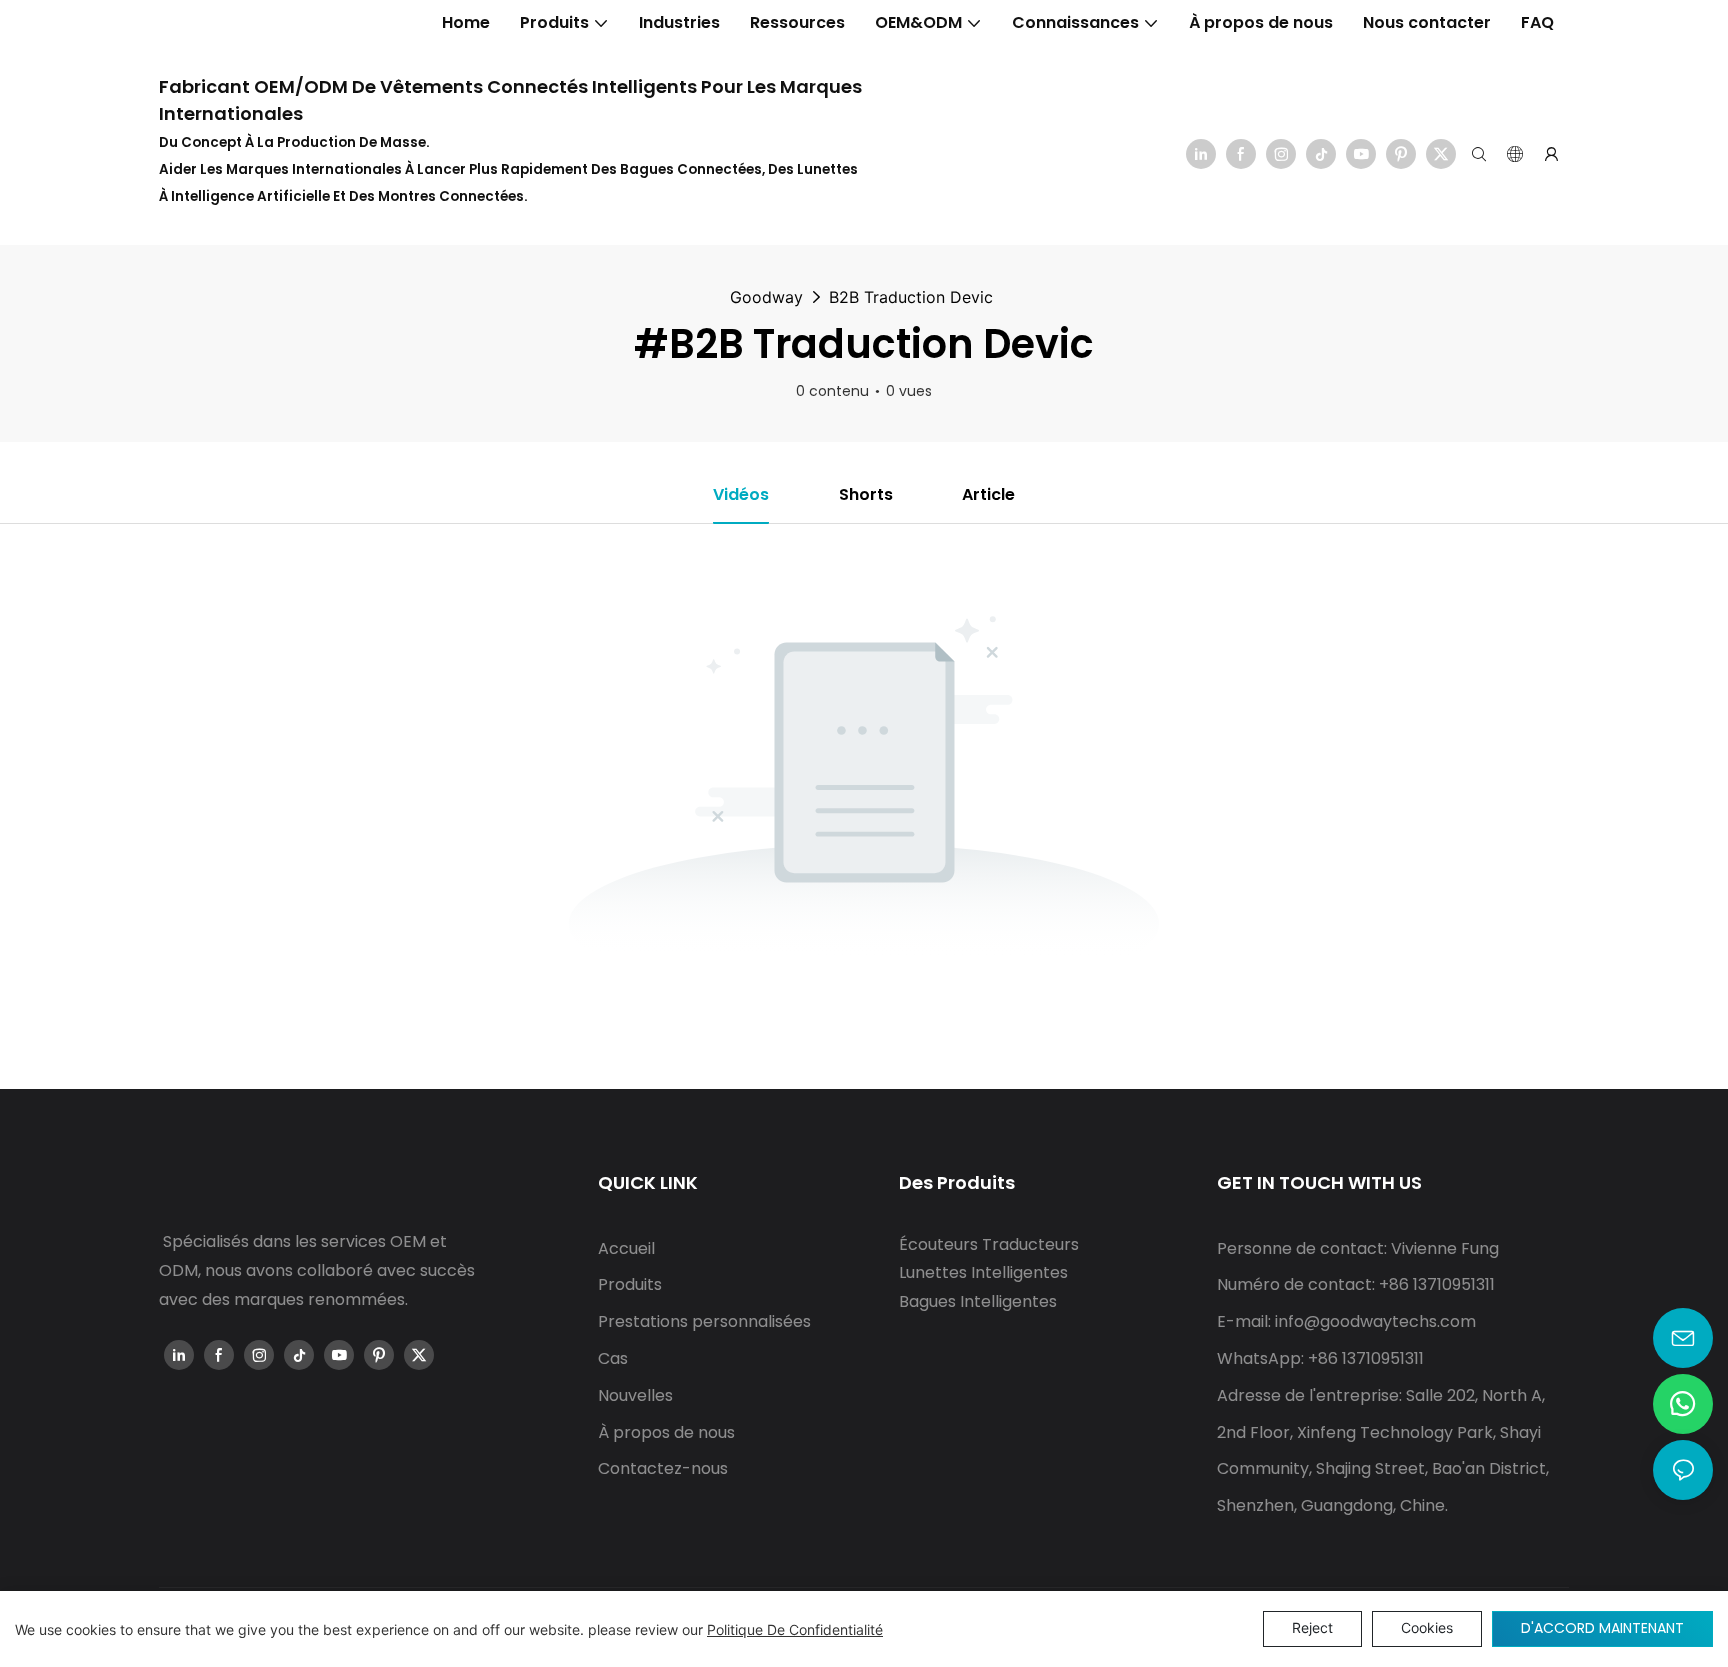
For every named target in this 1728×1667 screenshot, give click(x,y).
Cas (613, 1358)
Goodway (766, 297)
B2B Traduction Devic (911, 297)
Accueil (626, 1248)
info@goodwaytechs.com (1375, 1321)
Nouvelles (635, 1395)
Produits (630, 1284)
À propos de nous (666, 1432)
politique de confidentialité (795, 1629)
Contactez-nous (663, 1468)
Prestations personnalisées (704, 1321)
